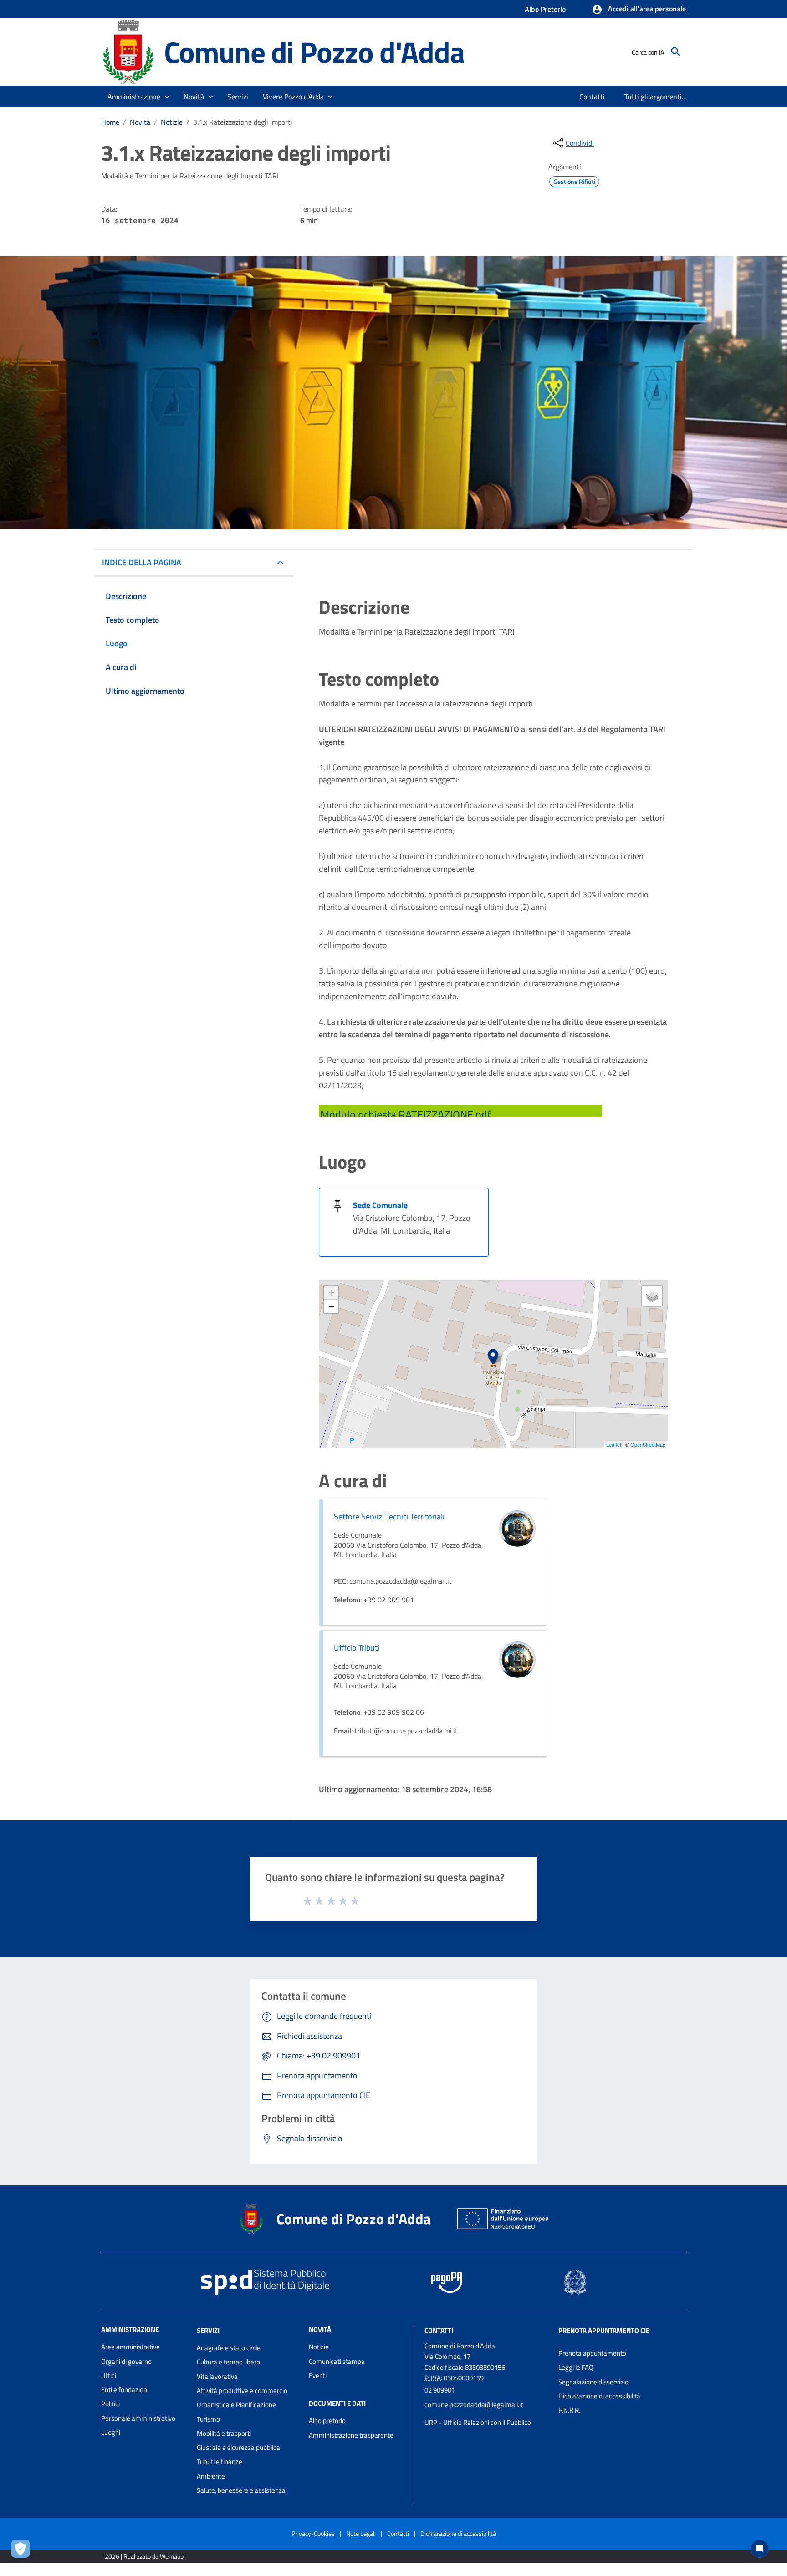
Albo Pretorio (545, 9)
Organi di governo (126, 2361)
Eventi (318, 2375)
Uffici (109, 2375)
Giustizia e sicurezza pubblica (238, 2447)
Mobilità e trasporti (224, 2433)
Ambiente (211, 2476)
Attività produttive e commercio (242, 2391)
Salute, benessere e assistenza (241, 2490)
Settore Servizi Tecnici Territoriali (389, 1517)
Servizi (208, 2330)
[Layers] (652, 1296)
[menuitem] (592, 97)
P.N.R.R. (569, 2410)
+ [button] (331, 1293)
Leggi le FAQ (576, 2367)
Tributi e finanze (220, 2462)
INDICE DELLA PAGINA (142, 562)
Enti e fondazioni (125, 2390)
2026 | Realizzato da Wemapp (144, 2556)
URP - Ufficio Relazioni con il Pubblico (478, 2422)
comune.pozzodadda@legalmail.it (474, 2405)
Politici (110, 2404)
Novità (140, 122)
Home (110, 122)
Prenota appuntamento (592, 2353)
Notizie (172, 122)
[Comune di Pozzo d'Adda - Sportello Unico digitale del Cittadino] (128, 51)
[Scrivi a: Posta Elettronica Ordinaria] (487, 2413)
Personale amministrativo (138, 2418)
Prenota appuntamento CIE (604, 2330)
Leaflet (614, 1444)
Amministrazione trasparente (351, 2435)
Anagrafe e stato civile (229, 2348)
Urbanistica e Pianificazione (236, 2405)
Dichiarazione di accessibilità (599, 2396)
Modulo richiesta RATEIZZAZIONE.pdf (406, 1114)
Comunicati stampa (337, 2361)
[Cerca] (676, 52)
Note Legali (361, 2533)
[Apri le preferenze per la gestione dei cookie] (23, 2551)
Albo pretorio (327, 2421)
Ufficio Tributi (357, 1648)
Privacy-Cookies (313, 2533)
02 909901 (440, 2390)
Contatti (439, 2330)
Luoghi (111, 2432)
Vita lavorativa (217, 2376)
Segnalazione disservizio (593, 2382)
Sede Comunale (380, 1205)
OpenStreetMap (648, 1444)
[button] (639, 10)
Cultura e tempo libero (228, 2362)
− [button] (331, 1306)
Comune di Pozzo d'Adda (314, 52)
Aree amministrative (130, 2347)
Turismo (208, 2419)
